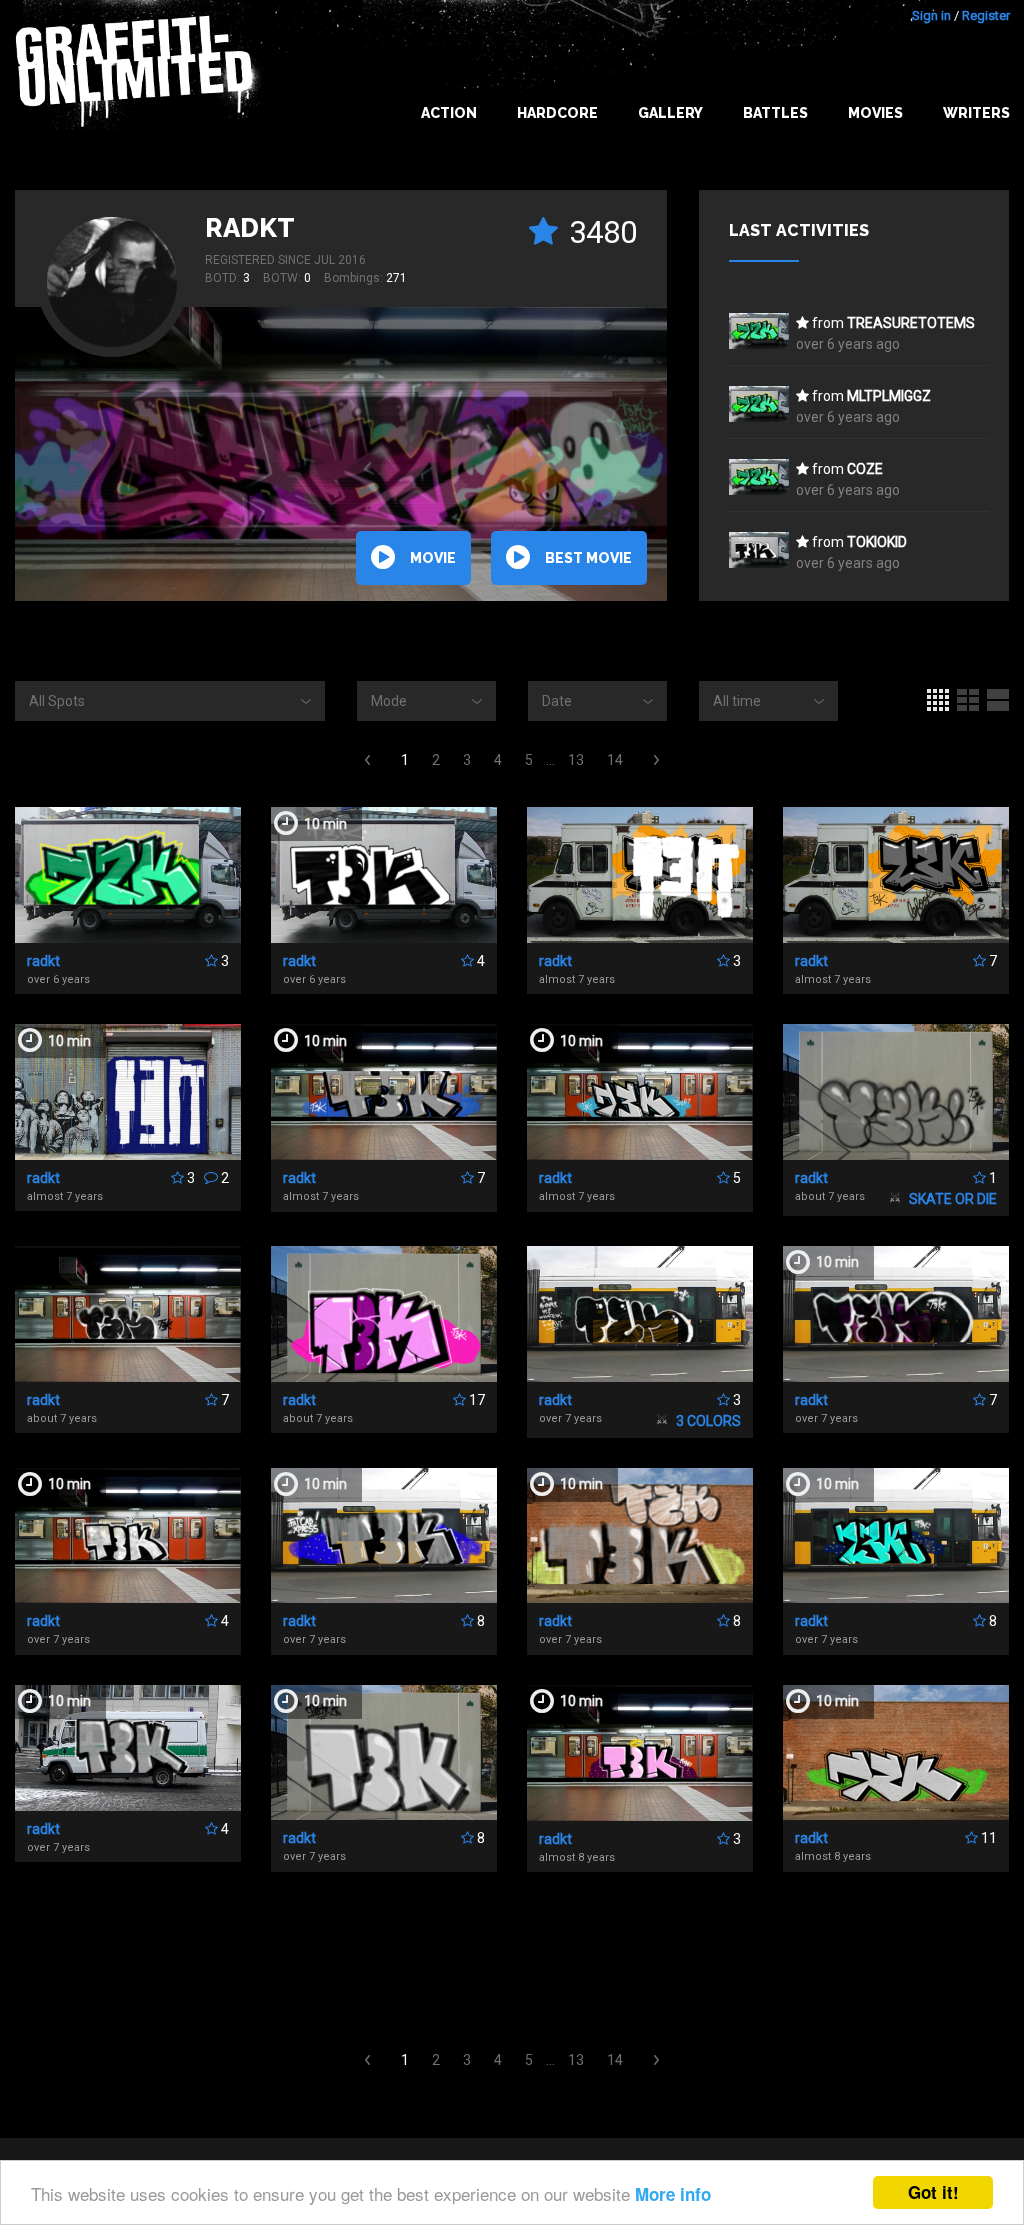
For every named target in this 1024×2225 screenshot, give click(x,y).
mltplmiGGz (889, 396)
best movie (588, 558)
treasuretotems (911, 323)
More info (673, 2194)
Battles (775, 113)
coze (865, 469)
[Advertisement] (512, 1962)
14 (615, 760)
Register (986, 15)
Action (449, 113)
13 (576, 760)
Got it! (933, 2192)
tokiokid (877, 542)
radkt (250, 228)
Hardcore (557, 113)
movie (433, 558)
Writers (976, 113)
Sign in (931, 15)
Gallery (670, 113)
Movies (875, 113)
